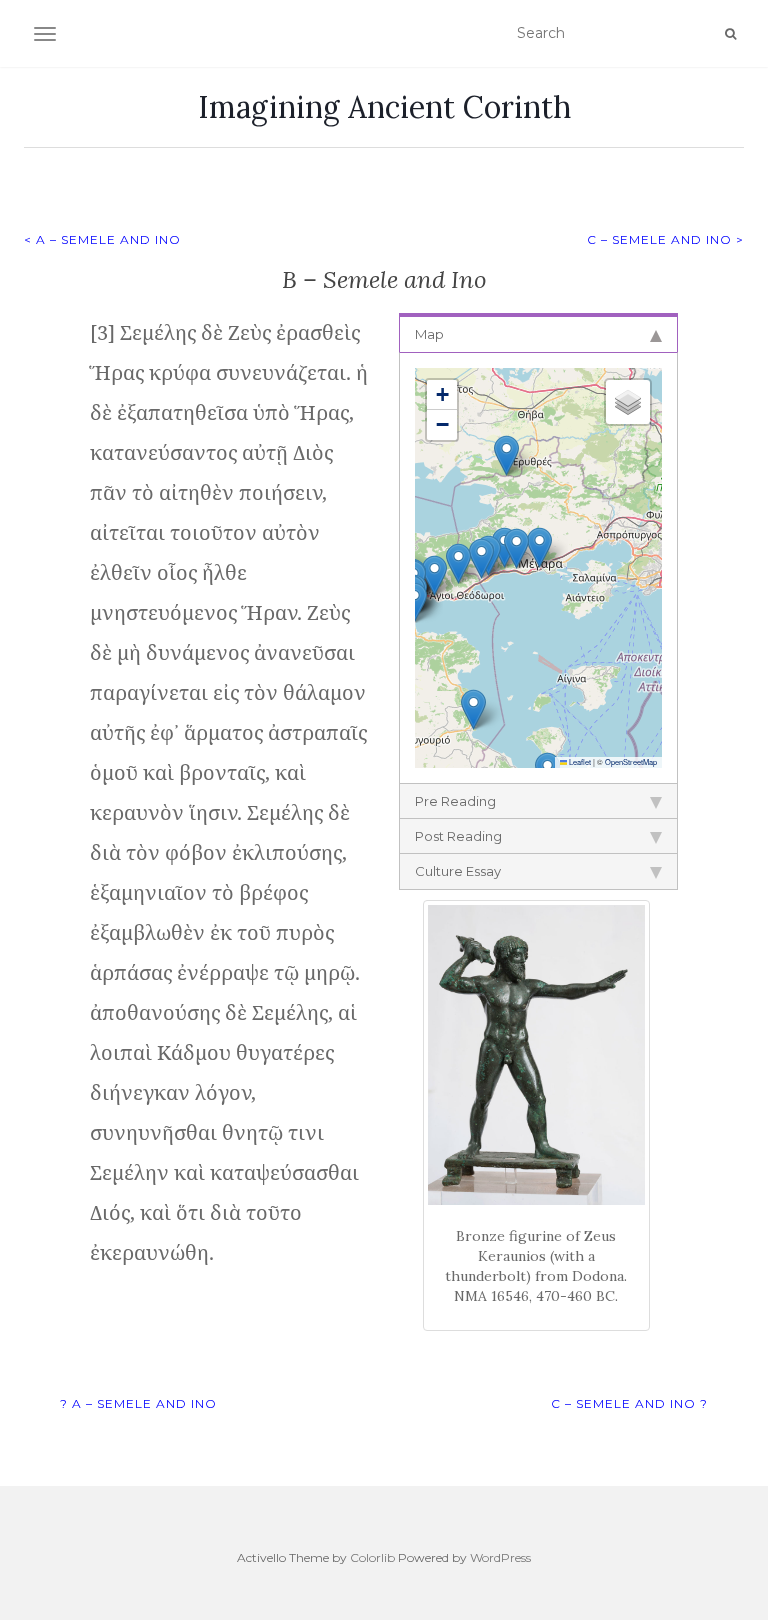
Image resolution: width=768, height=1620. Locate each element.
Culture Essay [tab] (458, 871)
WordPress (500, 1557)
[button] (506, 455)
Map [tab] (429, 334)
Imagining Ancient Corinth (384, 107)
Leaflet (579, 761)
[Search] (730, 34)
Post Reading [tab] (458, 836)
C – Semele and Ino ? (629, 1403)
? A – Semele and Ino (138, 1403)
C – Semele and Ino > (665, 239)
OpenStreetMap (631, 761)
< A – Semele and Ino (102, 239)
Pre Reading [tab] (455, 801)
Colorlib (372, 1557)
